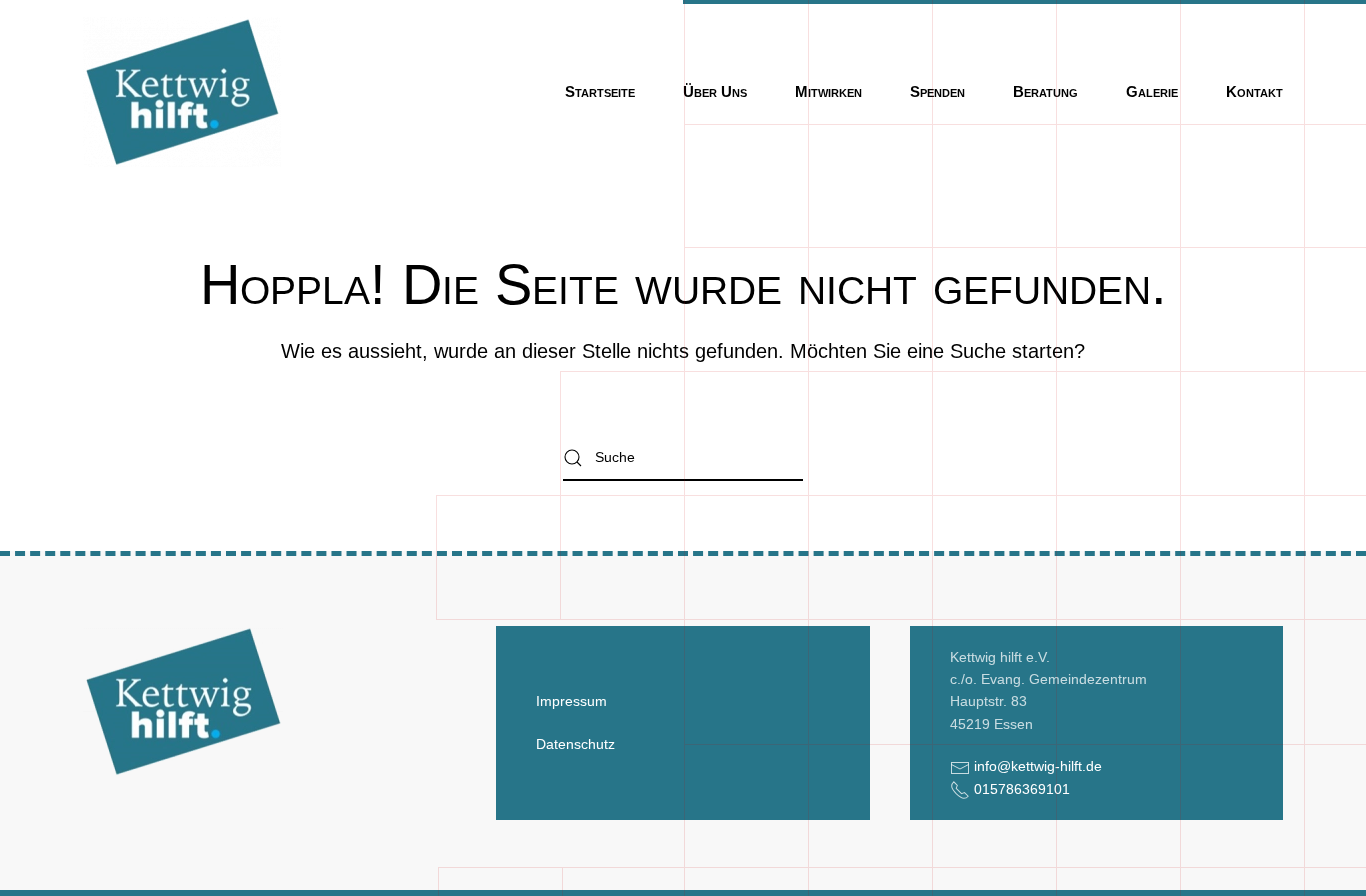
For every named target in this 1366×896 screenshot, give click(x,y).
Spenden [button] (937, 91)
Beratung (1045, 91)
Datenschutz (575, 744)
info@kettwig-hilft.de (1038, 766)
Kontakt (1254, 91)
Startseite (600, 91)
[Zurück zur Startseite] (182, 92)
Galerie (1152, 91)
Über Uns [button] (715, 91)
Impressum (571, 701)
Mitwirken (828, 91)
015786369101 (1022, 789)
